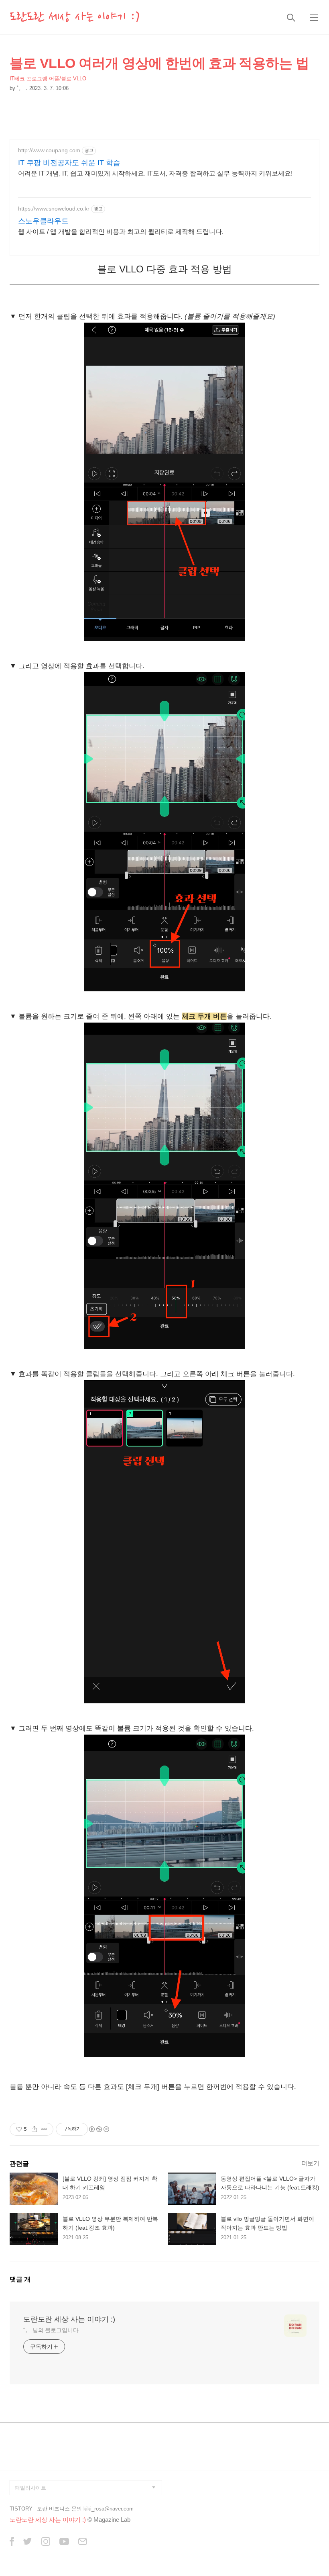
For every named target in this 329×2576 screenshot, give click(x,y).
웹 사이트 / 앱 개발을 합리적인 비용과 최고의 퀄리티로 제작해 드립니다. (121, 232)
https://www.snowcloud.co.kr (54, 209)
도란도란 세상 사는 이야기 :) (75, 17)
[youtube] (64, 2542)
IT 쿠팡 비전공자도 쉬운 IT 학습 (69, 163)
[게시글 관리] (44, 2129)
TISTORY (21, 2509)
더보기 (310, 2163)
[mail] (83, 2542)
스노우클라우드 (43, 221)
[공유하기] (34, 2129)
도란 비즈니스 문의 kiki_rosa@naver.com (85, 2509)
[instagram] (46, 2542)
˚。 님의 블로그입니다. (52, 2330)
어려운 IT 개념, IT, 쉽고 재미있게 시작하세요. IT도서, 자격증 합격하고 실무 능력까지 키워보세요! (155, 173)
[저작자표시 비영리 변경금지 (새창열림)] (99, 2129)
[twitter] (28, 2542)
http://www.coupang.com (49, 150)
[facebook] (12, 2542)
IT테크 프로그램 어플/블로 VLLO (48, 79)
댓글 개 (20, 2279)
